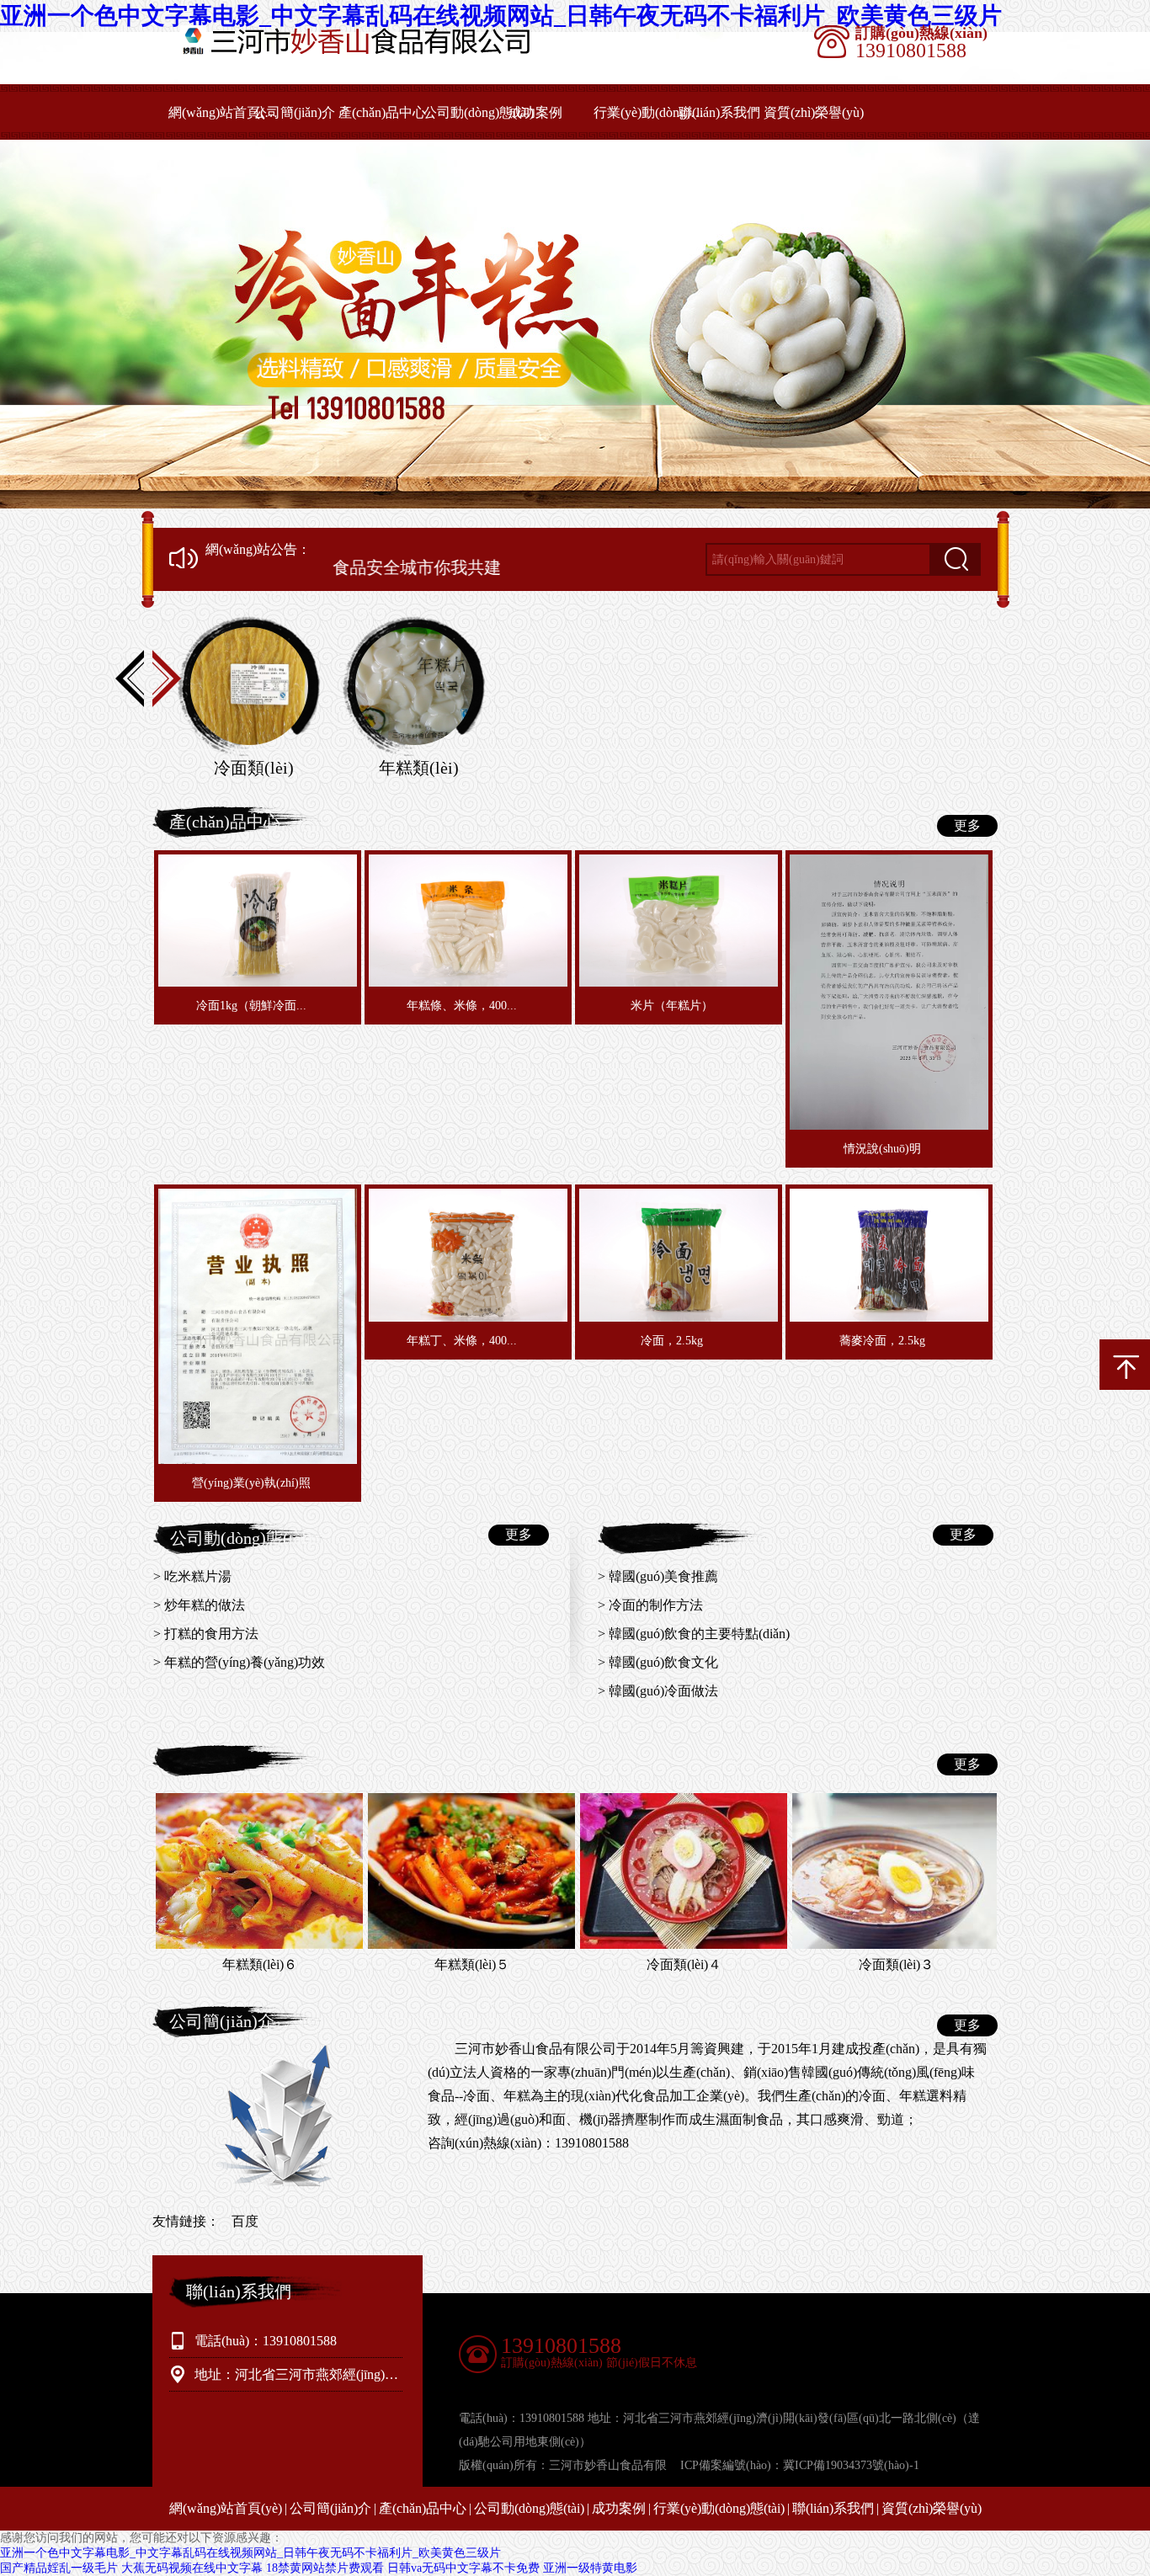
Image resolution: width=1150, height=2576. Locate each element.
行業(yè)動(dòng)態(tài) (650, 112)
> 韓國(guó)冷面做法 (658, 1691)
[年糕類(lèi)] (414, 687)
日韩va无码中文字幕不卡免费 (463, 2568)
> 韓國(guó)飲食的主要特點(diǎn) (694, 1634)
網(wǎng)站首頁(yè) (224, 112)
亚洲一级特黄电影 (590, 2568)
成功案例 (535, 112)
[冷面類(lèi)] (249, 687)
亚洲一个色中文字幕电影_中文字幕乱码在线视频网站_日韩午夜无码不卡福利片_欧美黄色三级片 (250, 2553)
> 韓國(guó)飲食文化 (658, 1662)
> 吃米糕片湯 (192, 1576)
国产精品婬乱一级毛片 (59, 2568)
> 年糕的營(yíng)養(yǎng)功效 (239, 1662)
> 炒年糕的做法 (199, 1605)
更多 (967, 825)
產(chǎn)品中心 (382, 112)
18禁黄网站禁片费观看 (325, 2568)
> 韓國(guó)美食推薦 (658, 1576)
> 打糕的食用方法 (206, 1634)
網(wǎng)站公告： (258, 550)
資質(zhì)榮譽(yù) (814, 112)
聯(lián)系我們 (719, 112)
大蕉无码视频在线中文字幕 (192, 2568)
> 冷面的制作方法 (650, 1605)
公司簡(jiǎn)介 (294, 112)
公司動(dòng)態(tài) (479, 112)
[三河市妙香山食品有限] (379, 53)
